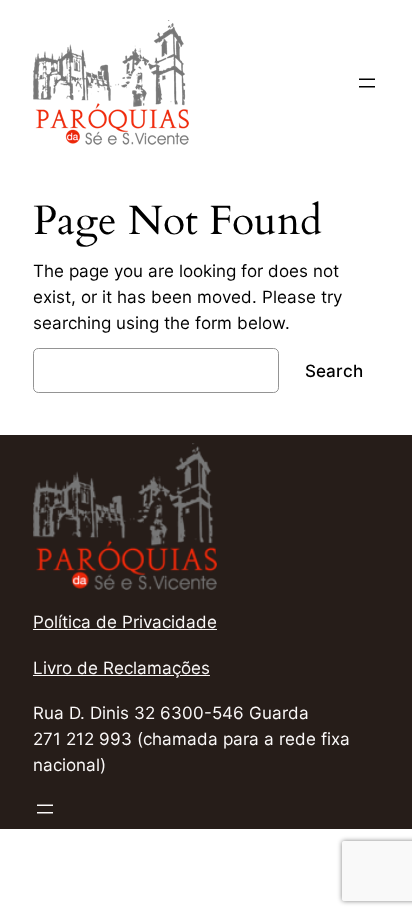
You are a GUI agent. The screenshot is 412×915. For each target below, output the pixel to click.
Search (334, 371)
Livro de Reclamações (121, 668)
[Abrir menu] (367, 83)
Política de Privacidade (125, 622)
